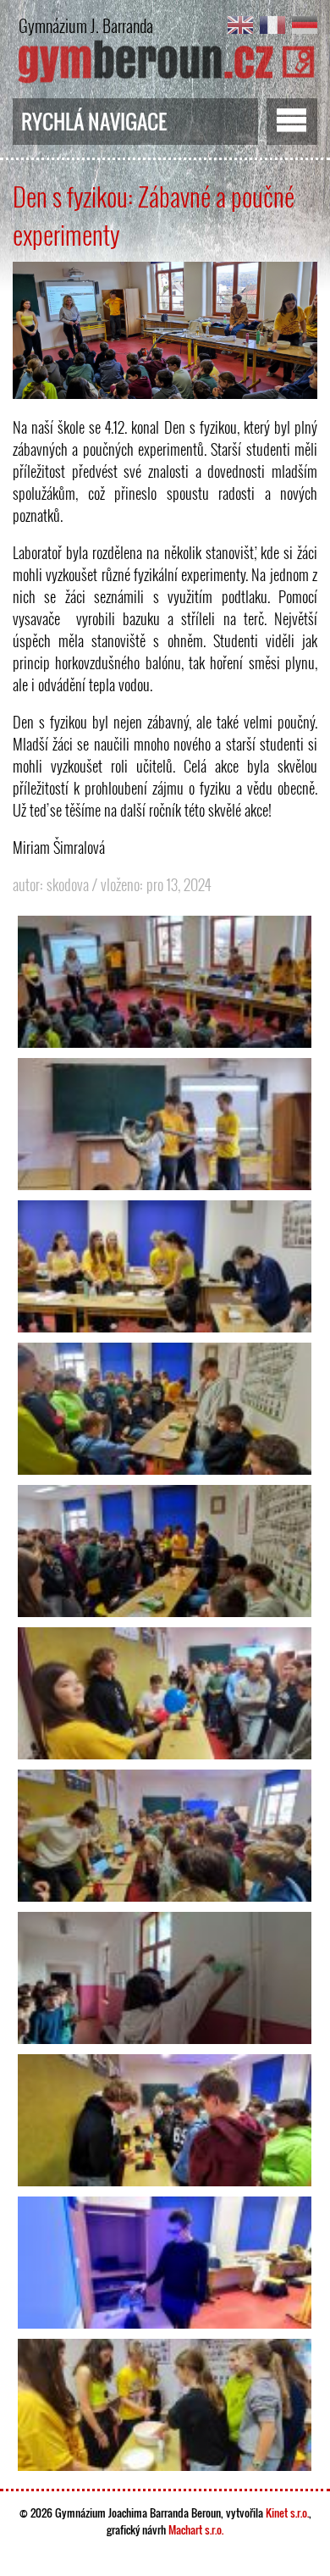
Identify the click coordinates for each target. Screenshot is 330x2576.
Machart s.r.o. (196, 2529)
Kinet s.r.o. (287, 2512)
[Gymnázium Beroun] (165, 80)
